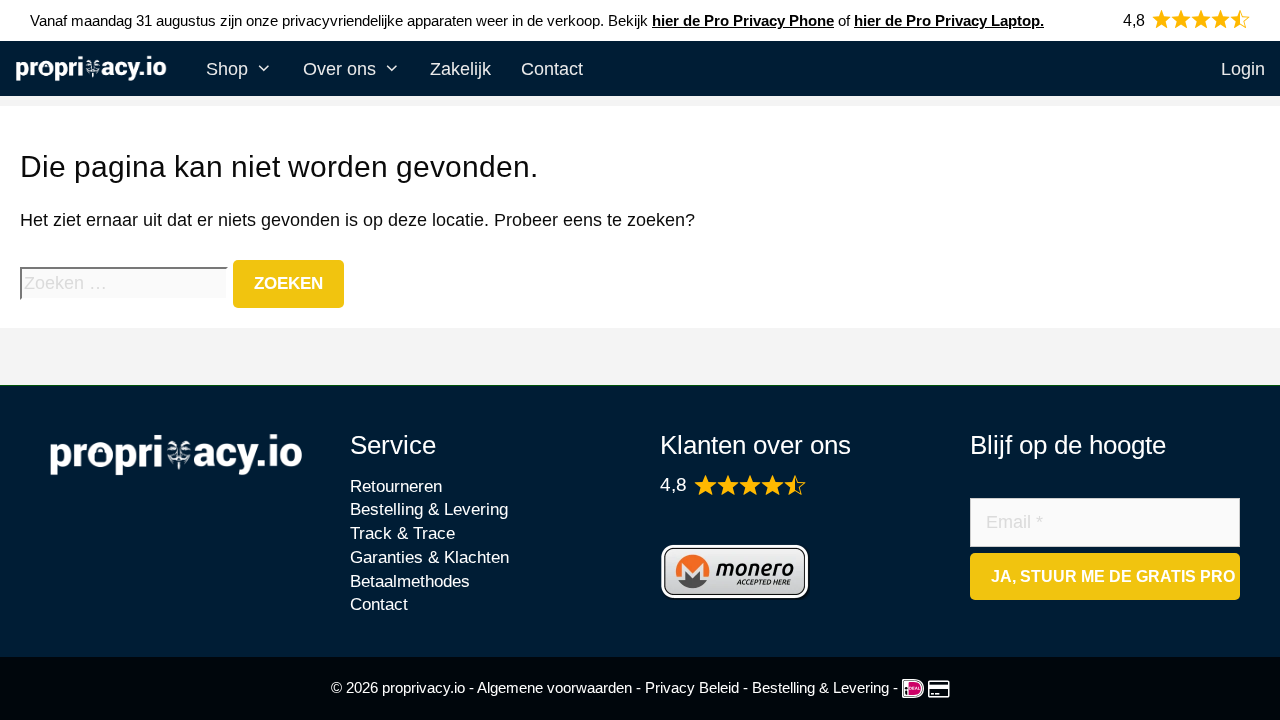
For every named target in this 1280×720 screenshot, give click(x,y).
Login (1243, 69)
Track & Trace (402, 533)
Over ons (339, 69)
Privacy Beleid (692, 687)
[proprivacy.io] (95, 71)
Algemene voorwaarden (554, 687)
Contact (552, 69)
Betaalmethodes (410, 581)
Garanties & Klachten (429, 557)
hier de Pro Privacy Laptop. (949, 20)
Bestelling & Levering (429, 509)
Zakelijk (460, 69)
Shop (227, 69)
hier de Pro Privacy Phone (743, 20)
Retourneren (396, 486)
